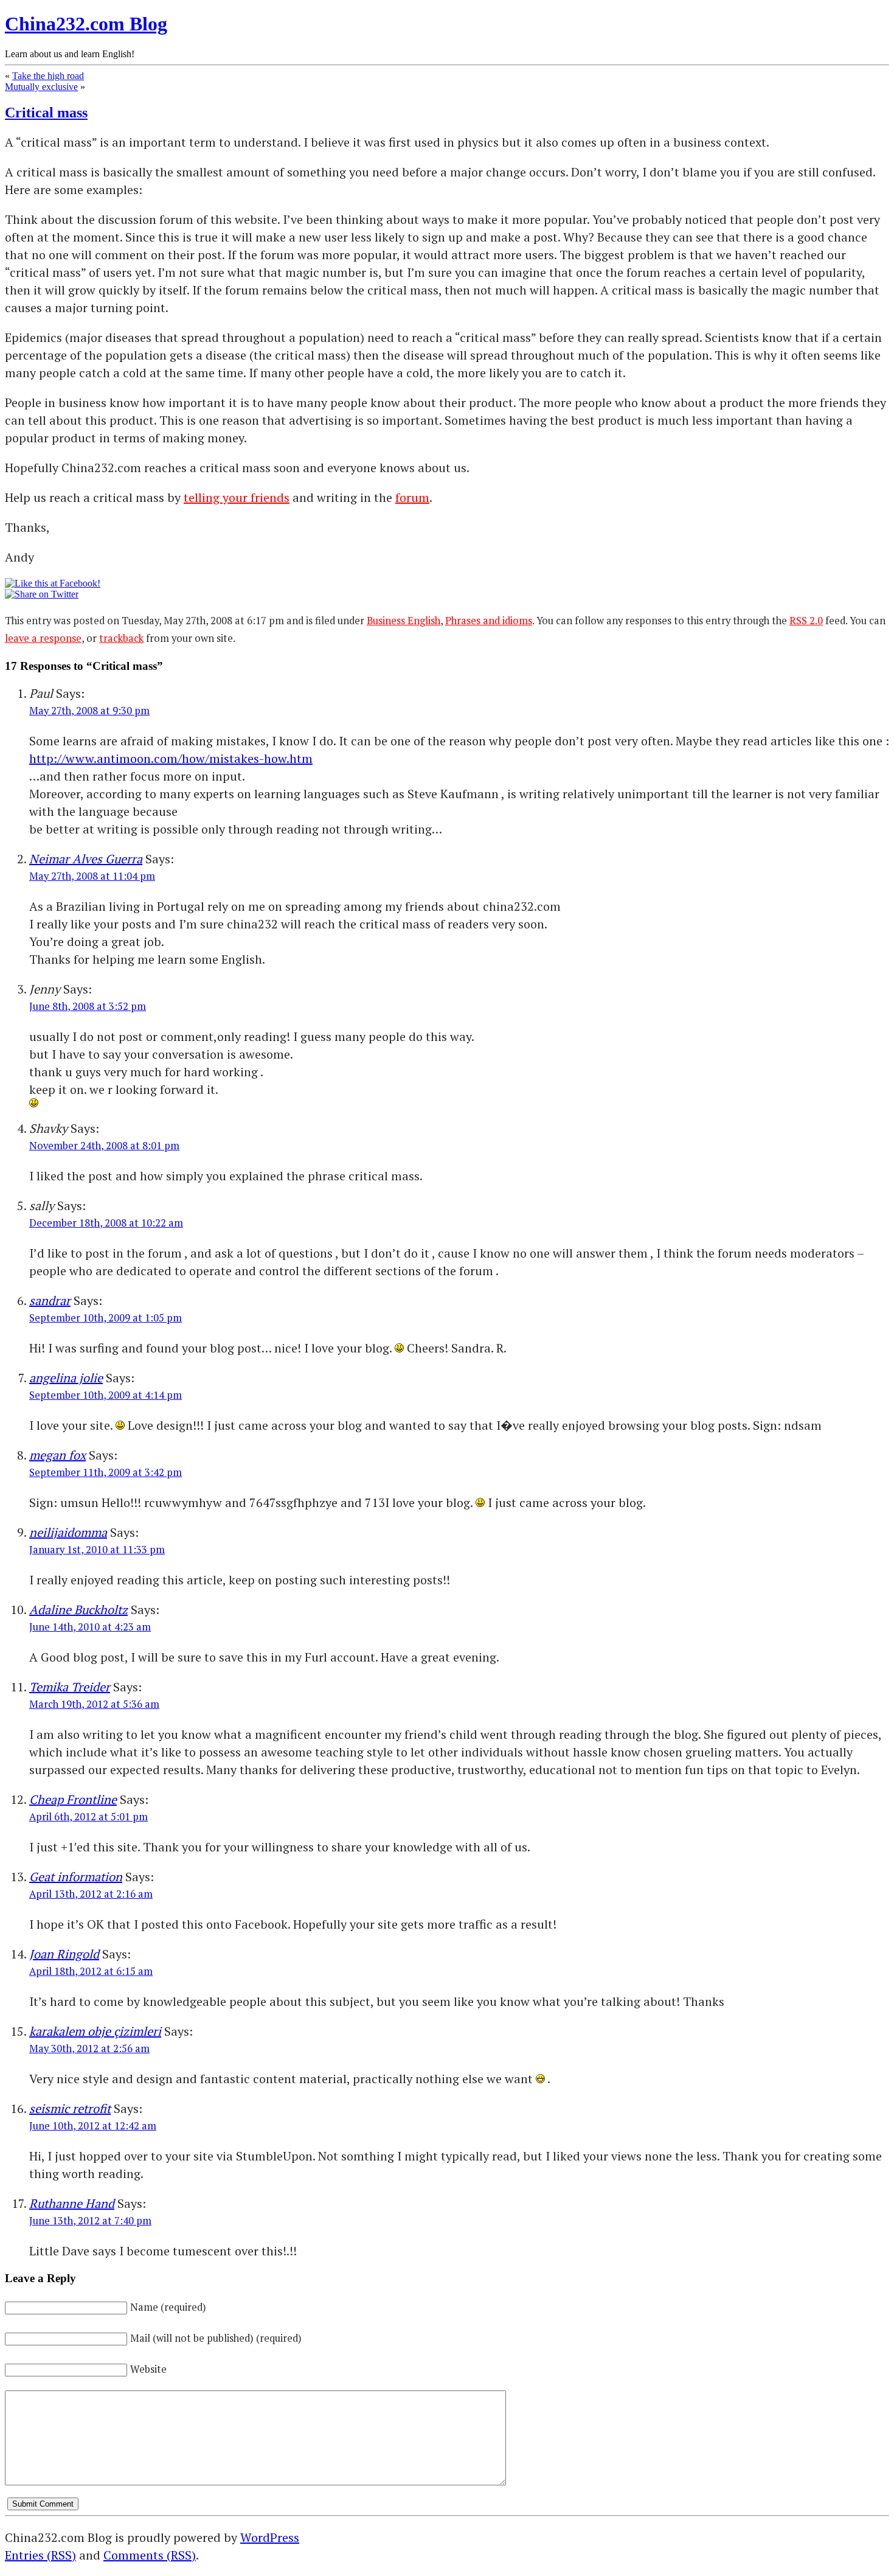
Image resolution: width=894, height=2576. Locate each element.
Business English (404, 621)
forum (412, 497)
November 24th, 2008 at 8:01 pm (104, 1146)
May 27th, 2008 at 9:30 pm (89, 711)
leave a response (43, 638)
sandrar (50, 1300)
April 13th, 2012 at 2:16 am (91, 1894)
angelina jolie (66, 1378)
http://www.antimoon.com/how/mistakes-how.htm (171, 758)
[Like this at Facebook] (53, 583)
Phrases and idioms (489, 621)
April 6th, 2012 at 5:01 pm (88, 1817)
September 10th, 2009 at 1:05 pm (106, 1318)
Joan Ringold (64, 1954)
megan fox (57, 1455)
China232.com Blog (86, 24)
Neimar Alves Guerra (86, 859)
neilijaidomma (68, 1532)
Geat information (76, 1877)
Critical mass (46, 113)
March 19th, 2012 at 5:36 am (94, 1704)
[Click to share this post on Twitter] (42, 594)
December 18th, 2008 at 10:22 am (106, 1223)
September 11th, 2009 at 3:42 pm (106, 1472)
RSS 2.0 (806, 621)
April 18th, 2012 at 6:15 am (91, 1971)
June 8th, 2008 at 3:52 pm (88, 1006)
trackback (121, 638)
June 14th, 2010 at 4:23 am (90, 1627)
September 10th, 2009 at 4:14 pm (106, 1395)
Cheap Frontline (73, 1799)
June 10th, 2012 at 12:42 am (93, 2126)
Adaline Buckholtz (78, 1610)
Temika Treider (70, 1687)
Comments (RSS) (150, 2555)
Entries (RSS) (40, 2555)
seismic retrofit (70, 2108)
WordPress (270, 2537)
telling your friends (237, 497)
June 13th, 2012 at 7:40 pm (90, 2221)
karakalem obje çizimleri (95, 2031)
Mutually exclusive (41, 87)
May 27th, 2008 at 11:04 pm (92, 876)
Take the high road (48, 76)
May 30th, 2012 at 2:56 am (89, 2049)
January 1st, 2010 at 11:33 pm (97, 1550)
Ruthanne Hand (72, 2203)
